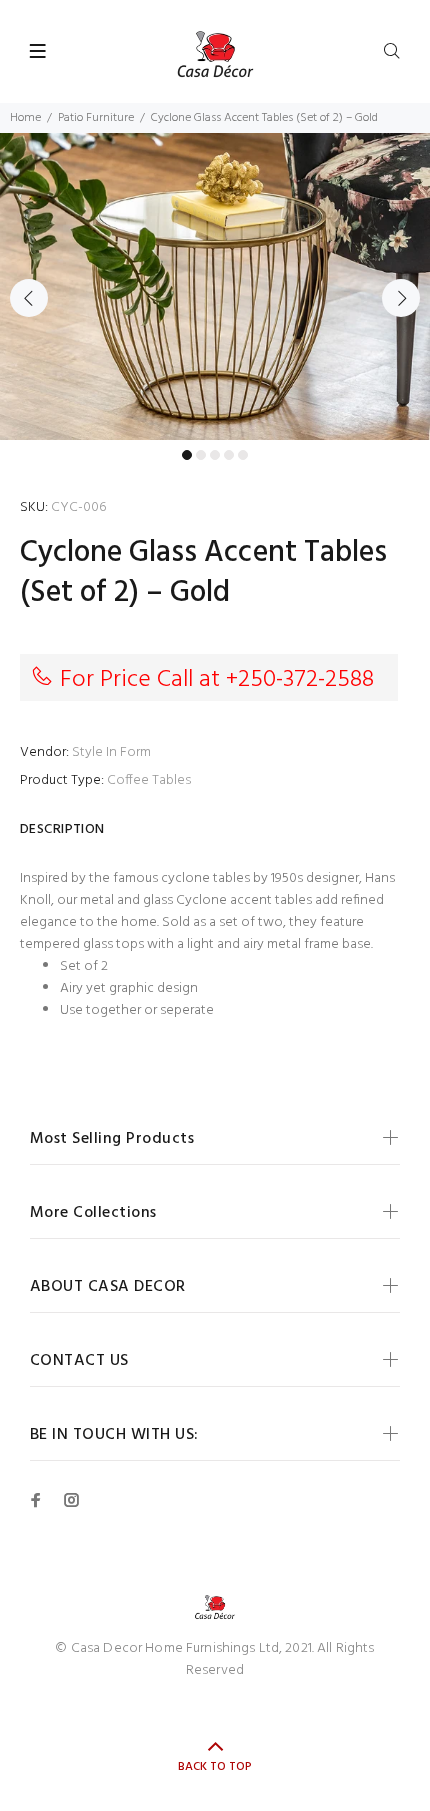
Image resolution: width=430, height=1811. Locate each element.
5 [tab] (243, 455)
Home (25, 118)
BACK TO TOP (215, 1767)
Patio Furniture (96, 118)
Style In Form (111, 752)
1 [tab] (187, 455)
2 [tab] (201, 455)
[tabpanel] (215, 286)
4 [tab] (229, 455)
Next (401, 298)
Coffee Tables (149, 780)
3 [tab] (215, 455)
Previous (29, 298)
